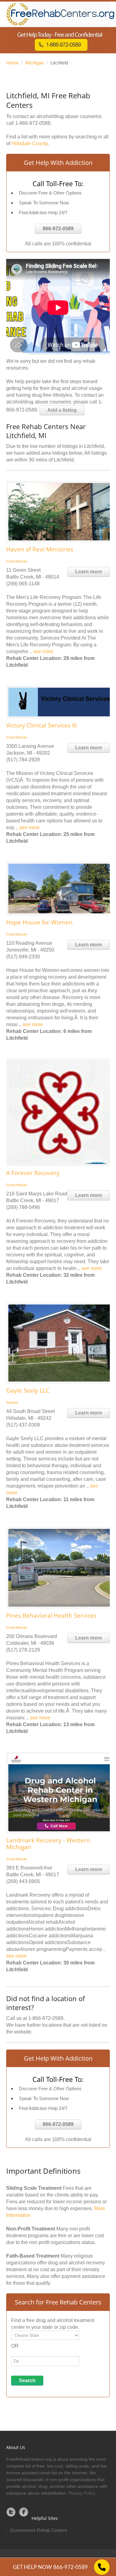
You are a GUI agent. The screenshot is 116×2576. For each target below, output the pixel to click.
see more (43, 651)
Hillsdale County (30, 143)
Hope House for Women (39, 922)
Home (12, 63)
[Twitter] (11, 2512)
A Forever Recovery (33, 1173)
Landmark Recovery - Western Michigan (48, 1844)
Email (10, 561)
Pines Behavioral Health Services (51, 1616)
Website (21, 561)
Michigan (34, 63)
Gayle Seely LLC (28, 1390)
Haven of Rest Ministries (40, 549)
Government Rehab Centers (39, 2530)
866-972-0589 (58, 229)
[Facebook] (24, 2512)
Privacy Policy (82, 2493)
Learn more (89, 572)
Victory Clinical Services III (41, 725)
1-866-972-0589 (33, 123)
